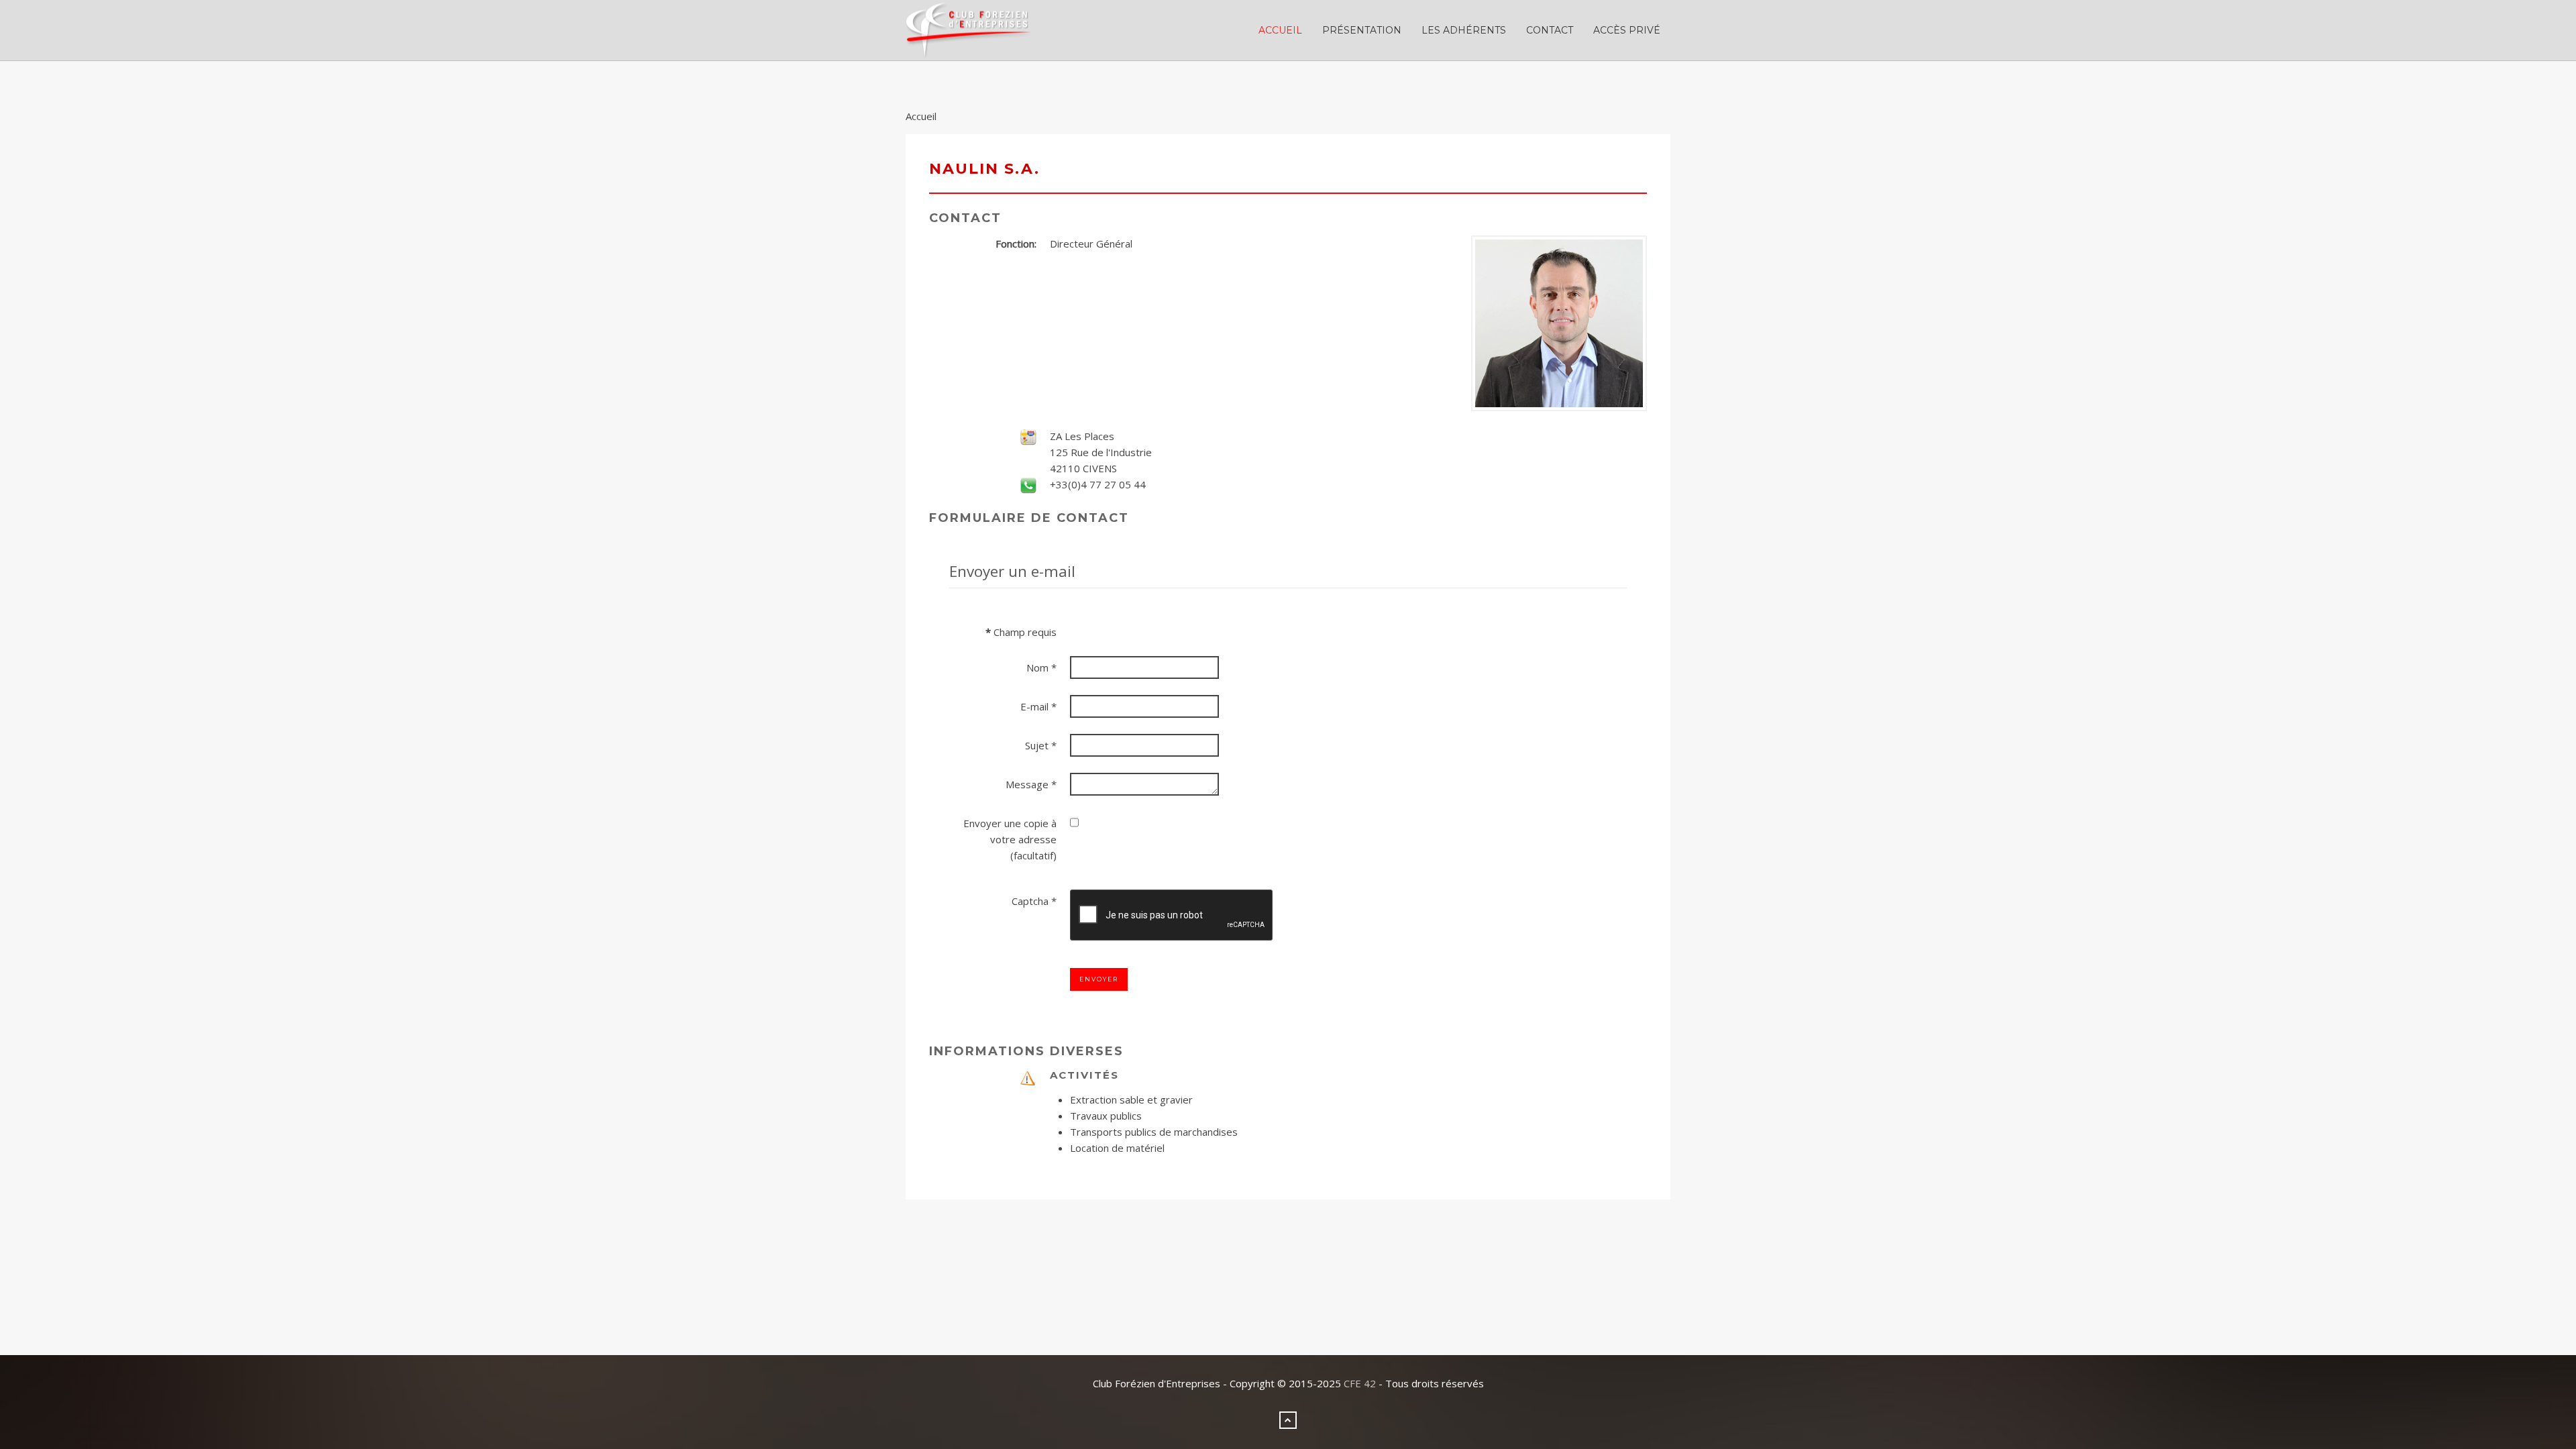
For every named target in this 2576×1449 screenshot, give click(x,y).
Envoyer (1099, 979)
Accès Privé (1627, 30)
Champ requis (1021, 632)
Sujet (1041, 745)
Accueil (1280, 30)
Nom (1041, 667)
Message (1031, 784)
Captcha (1034, 901)
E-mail (1038, 706)
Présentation (1362, 30)
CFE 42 (1360, 1383)
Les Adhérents (1464, 30)
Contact (1550, 30)
